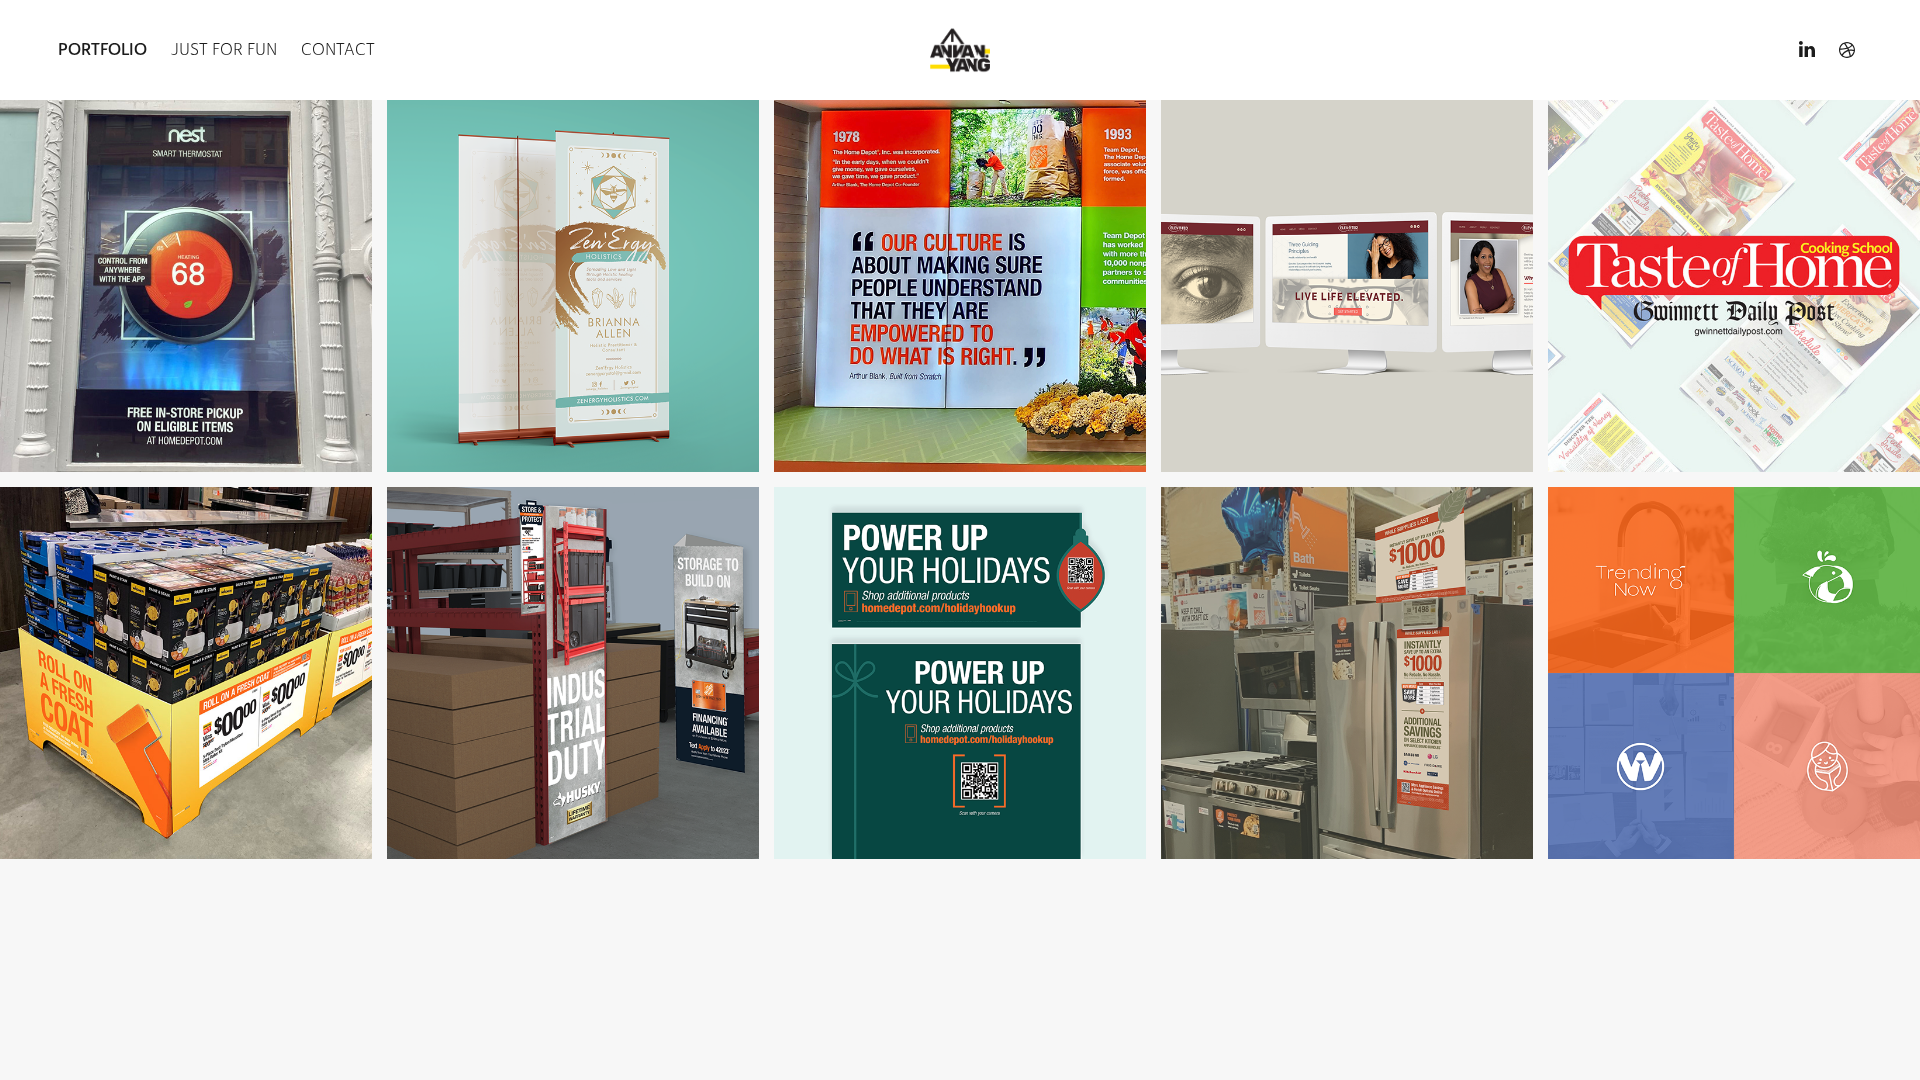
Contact (338, 49)
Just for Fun (224, 49)
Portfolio (102, 49)
